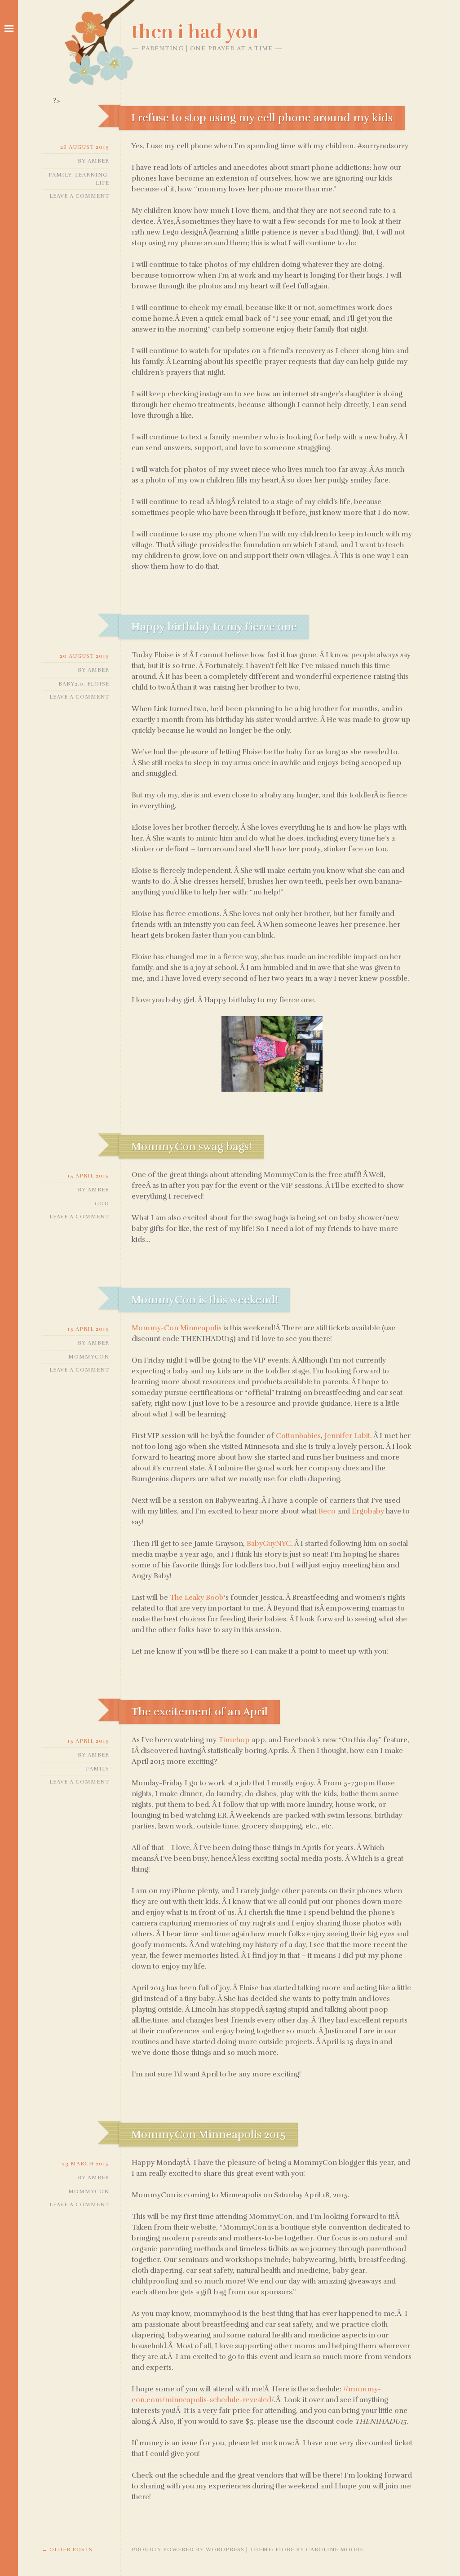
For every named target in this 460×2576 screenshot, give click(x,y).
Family (60, 175)
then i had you (195, 32)
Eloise (98, 684)
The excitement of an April (199, 1712)
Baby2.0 (71, 684)
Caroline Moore (335, 2549)
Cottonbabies (298, 1436)
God (102, 1204)
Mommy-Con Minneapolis (177, 1328)
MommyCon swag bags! (191, 1146)
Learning (91, 175)
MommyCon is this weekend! (205, 1300)
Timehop (234, 1740)
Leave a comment (79, 196)
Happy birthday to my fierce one (214, 627)
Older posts (67, 2549)
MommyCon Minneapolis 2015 (208, 2134)
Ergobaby (368, 1511)
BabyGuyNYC (269, 1544)
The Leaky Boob (197, 1598)
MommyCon (89, 1357)
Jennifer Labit (347, 1436)
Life (102, 183)
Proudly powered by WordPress (188, 2549)
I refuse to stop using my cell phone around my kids (262, 118)
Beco (327, 1511)
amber (98, 161)
